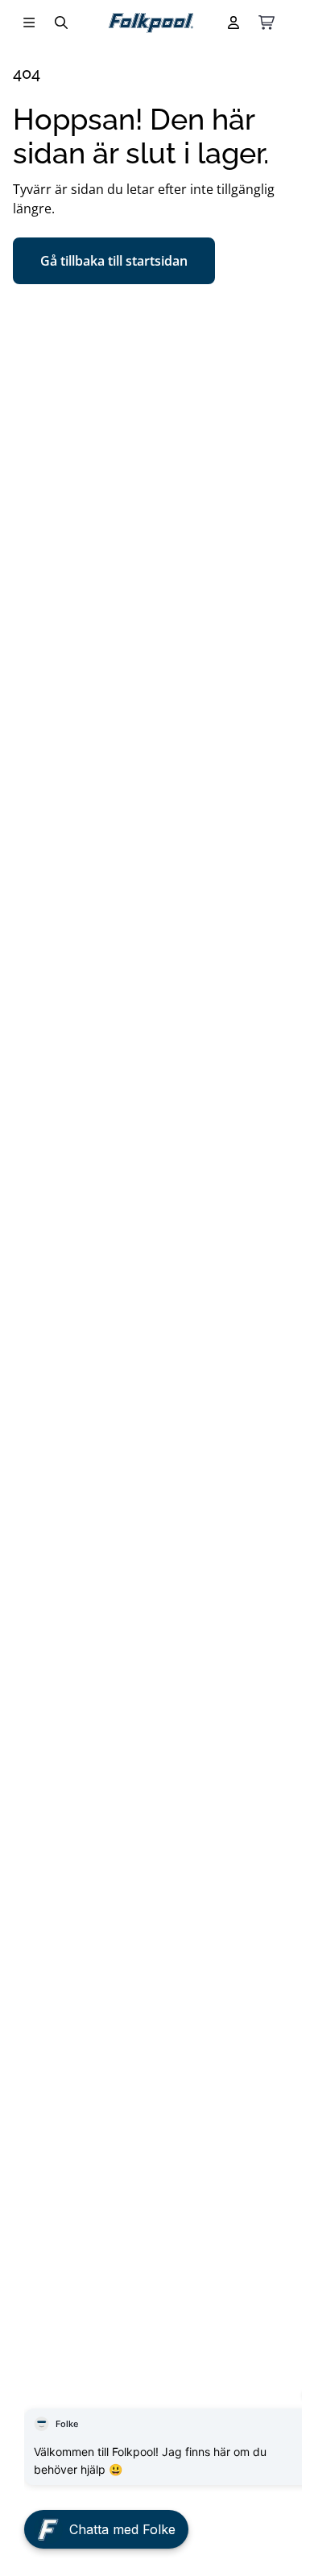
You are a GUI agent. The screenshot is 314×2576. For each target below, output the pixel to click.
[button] (106, 2524)
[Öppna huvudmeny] (29, 23)
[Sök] (61, 23)
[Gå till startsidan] (151, 23)
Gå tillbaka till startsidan (114, 261)
